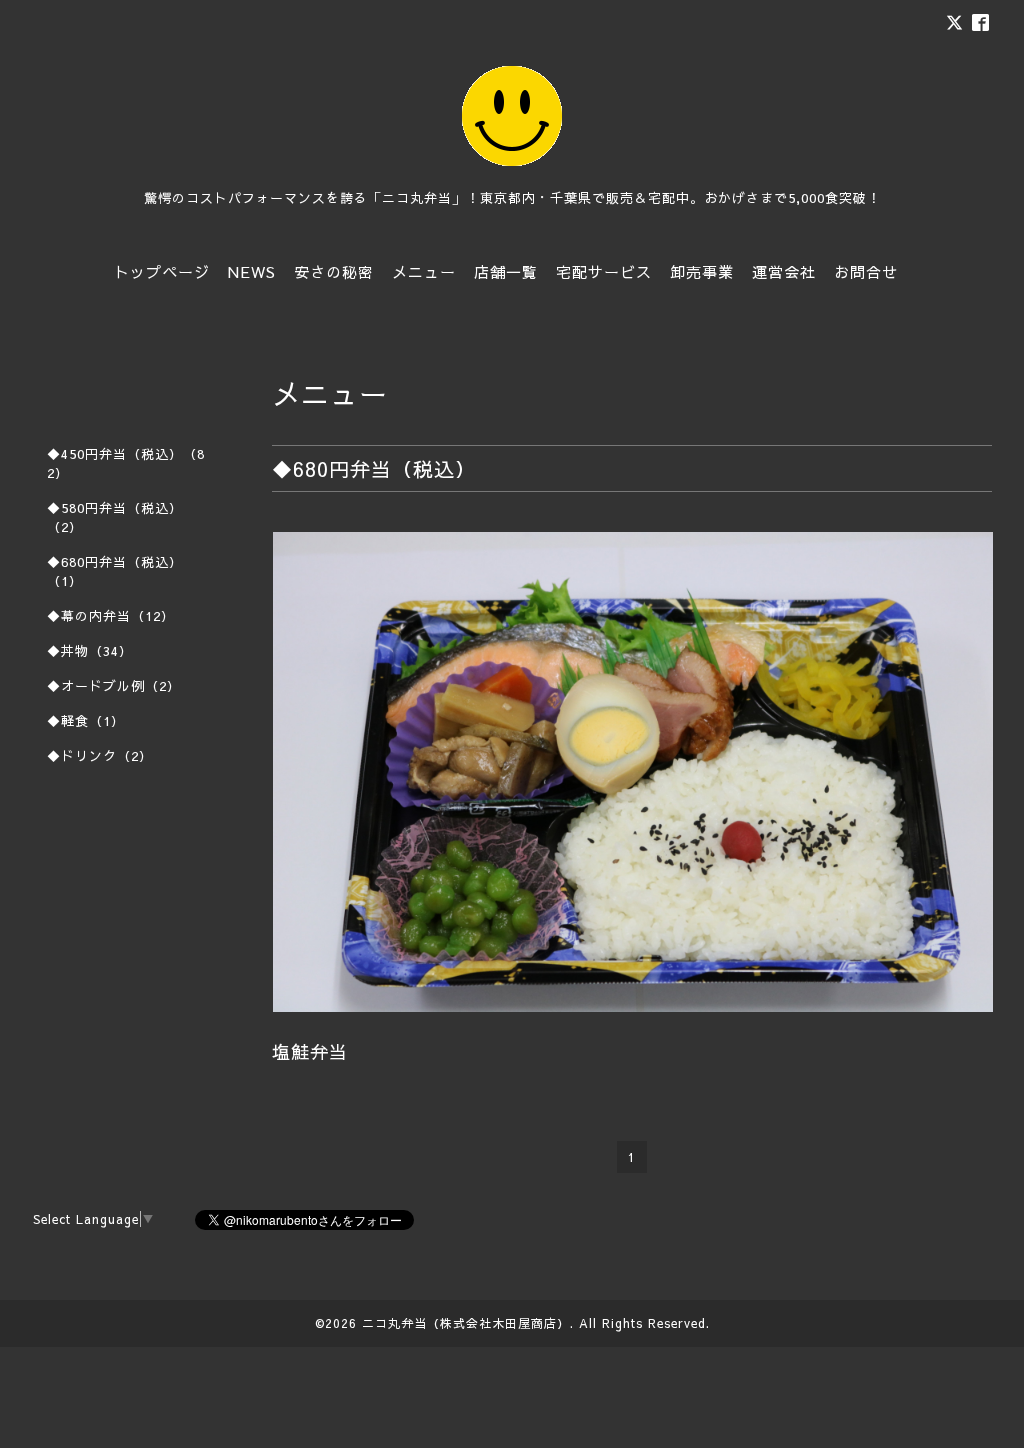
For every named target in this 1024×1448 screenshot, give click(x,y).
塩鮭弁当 (310, 1051)
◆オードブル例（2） (114, 686)
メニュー (424, 271)
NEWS (252, 271)
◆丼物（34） (90, 651)
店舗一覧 (506, 271)
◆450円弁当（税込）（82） (126, 463)
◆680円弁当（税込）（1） (115, 571)
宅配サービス (604, 271)
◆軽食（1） (86, 721)
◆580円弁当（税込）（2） (115, 517)
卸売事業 (702, 271)
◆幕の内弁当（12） (111, 616)
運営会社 (784, 271)
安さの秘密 (334, 271)
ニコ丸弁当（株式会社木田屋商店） (466, 1323)
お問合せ (866, 271)
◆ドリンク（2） (100, 756)
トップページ (162, 271)
